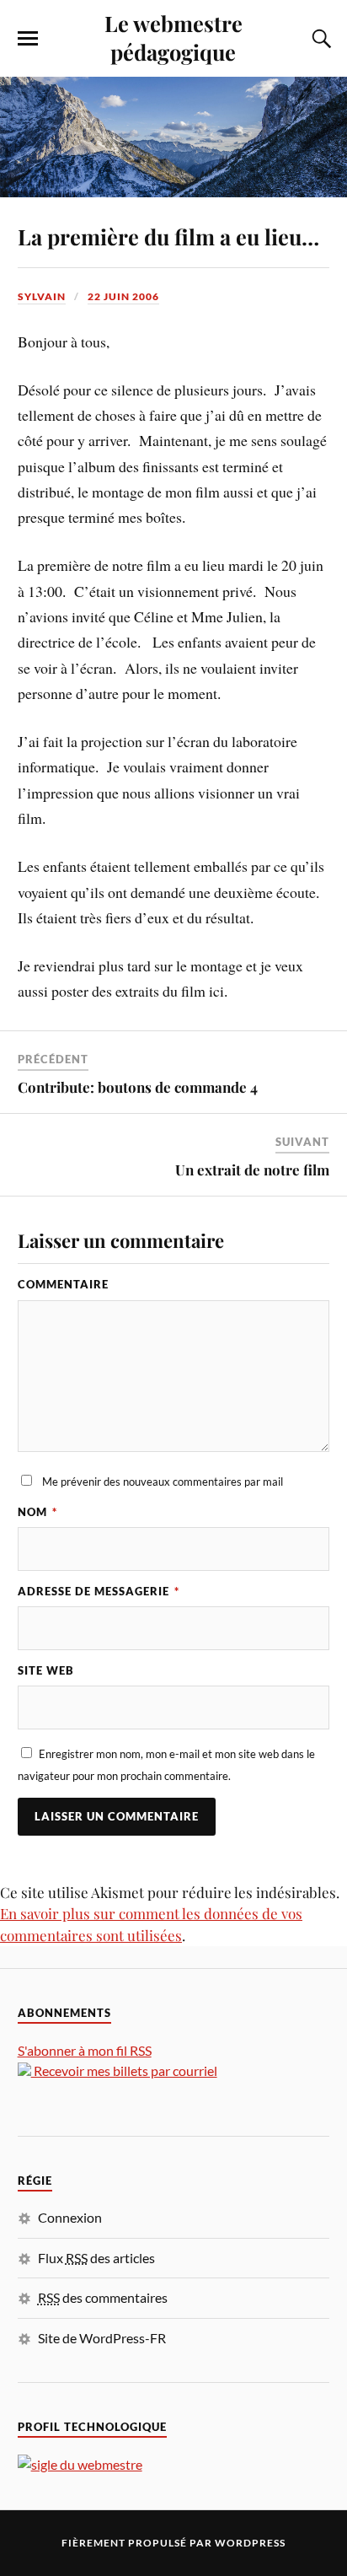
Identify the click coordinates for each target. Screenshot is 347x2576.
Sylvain (42, 296)
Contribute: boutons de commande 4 (138, 1087)
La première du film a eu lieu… (168, 236)
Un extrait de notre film (252, 1170)
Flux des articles (96, 2258)
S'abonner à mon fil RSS (85, 2050)
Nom (37, 1512)
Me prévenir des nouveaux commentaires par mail (163, 1482)
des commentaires (103, 2297)
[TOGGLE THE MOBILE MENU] (28, 39)
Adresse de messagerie (99, 1591)
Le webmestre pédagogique (173, 37)
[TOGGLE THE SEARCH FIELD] (319, 39)
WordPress (250, 2543)
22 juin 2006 (123, 296)
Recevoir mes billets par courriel (124, 2070)
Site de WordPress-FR (102, 2338)
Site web (46, 1670)
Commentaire (63, 1284)
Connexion (70, 2217)
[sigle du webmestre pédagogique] (80, 2464)
